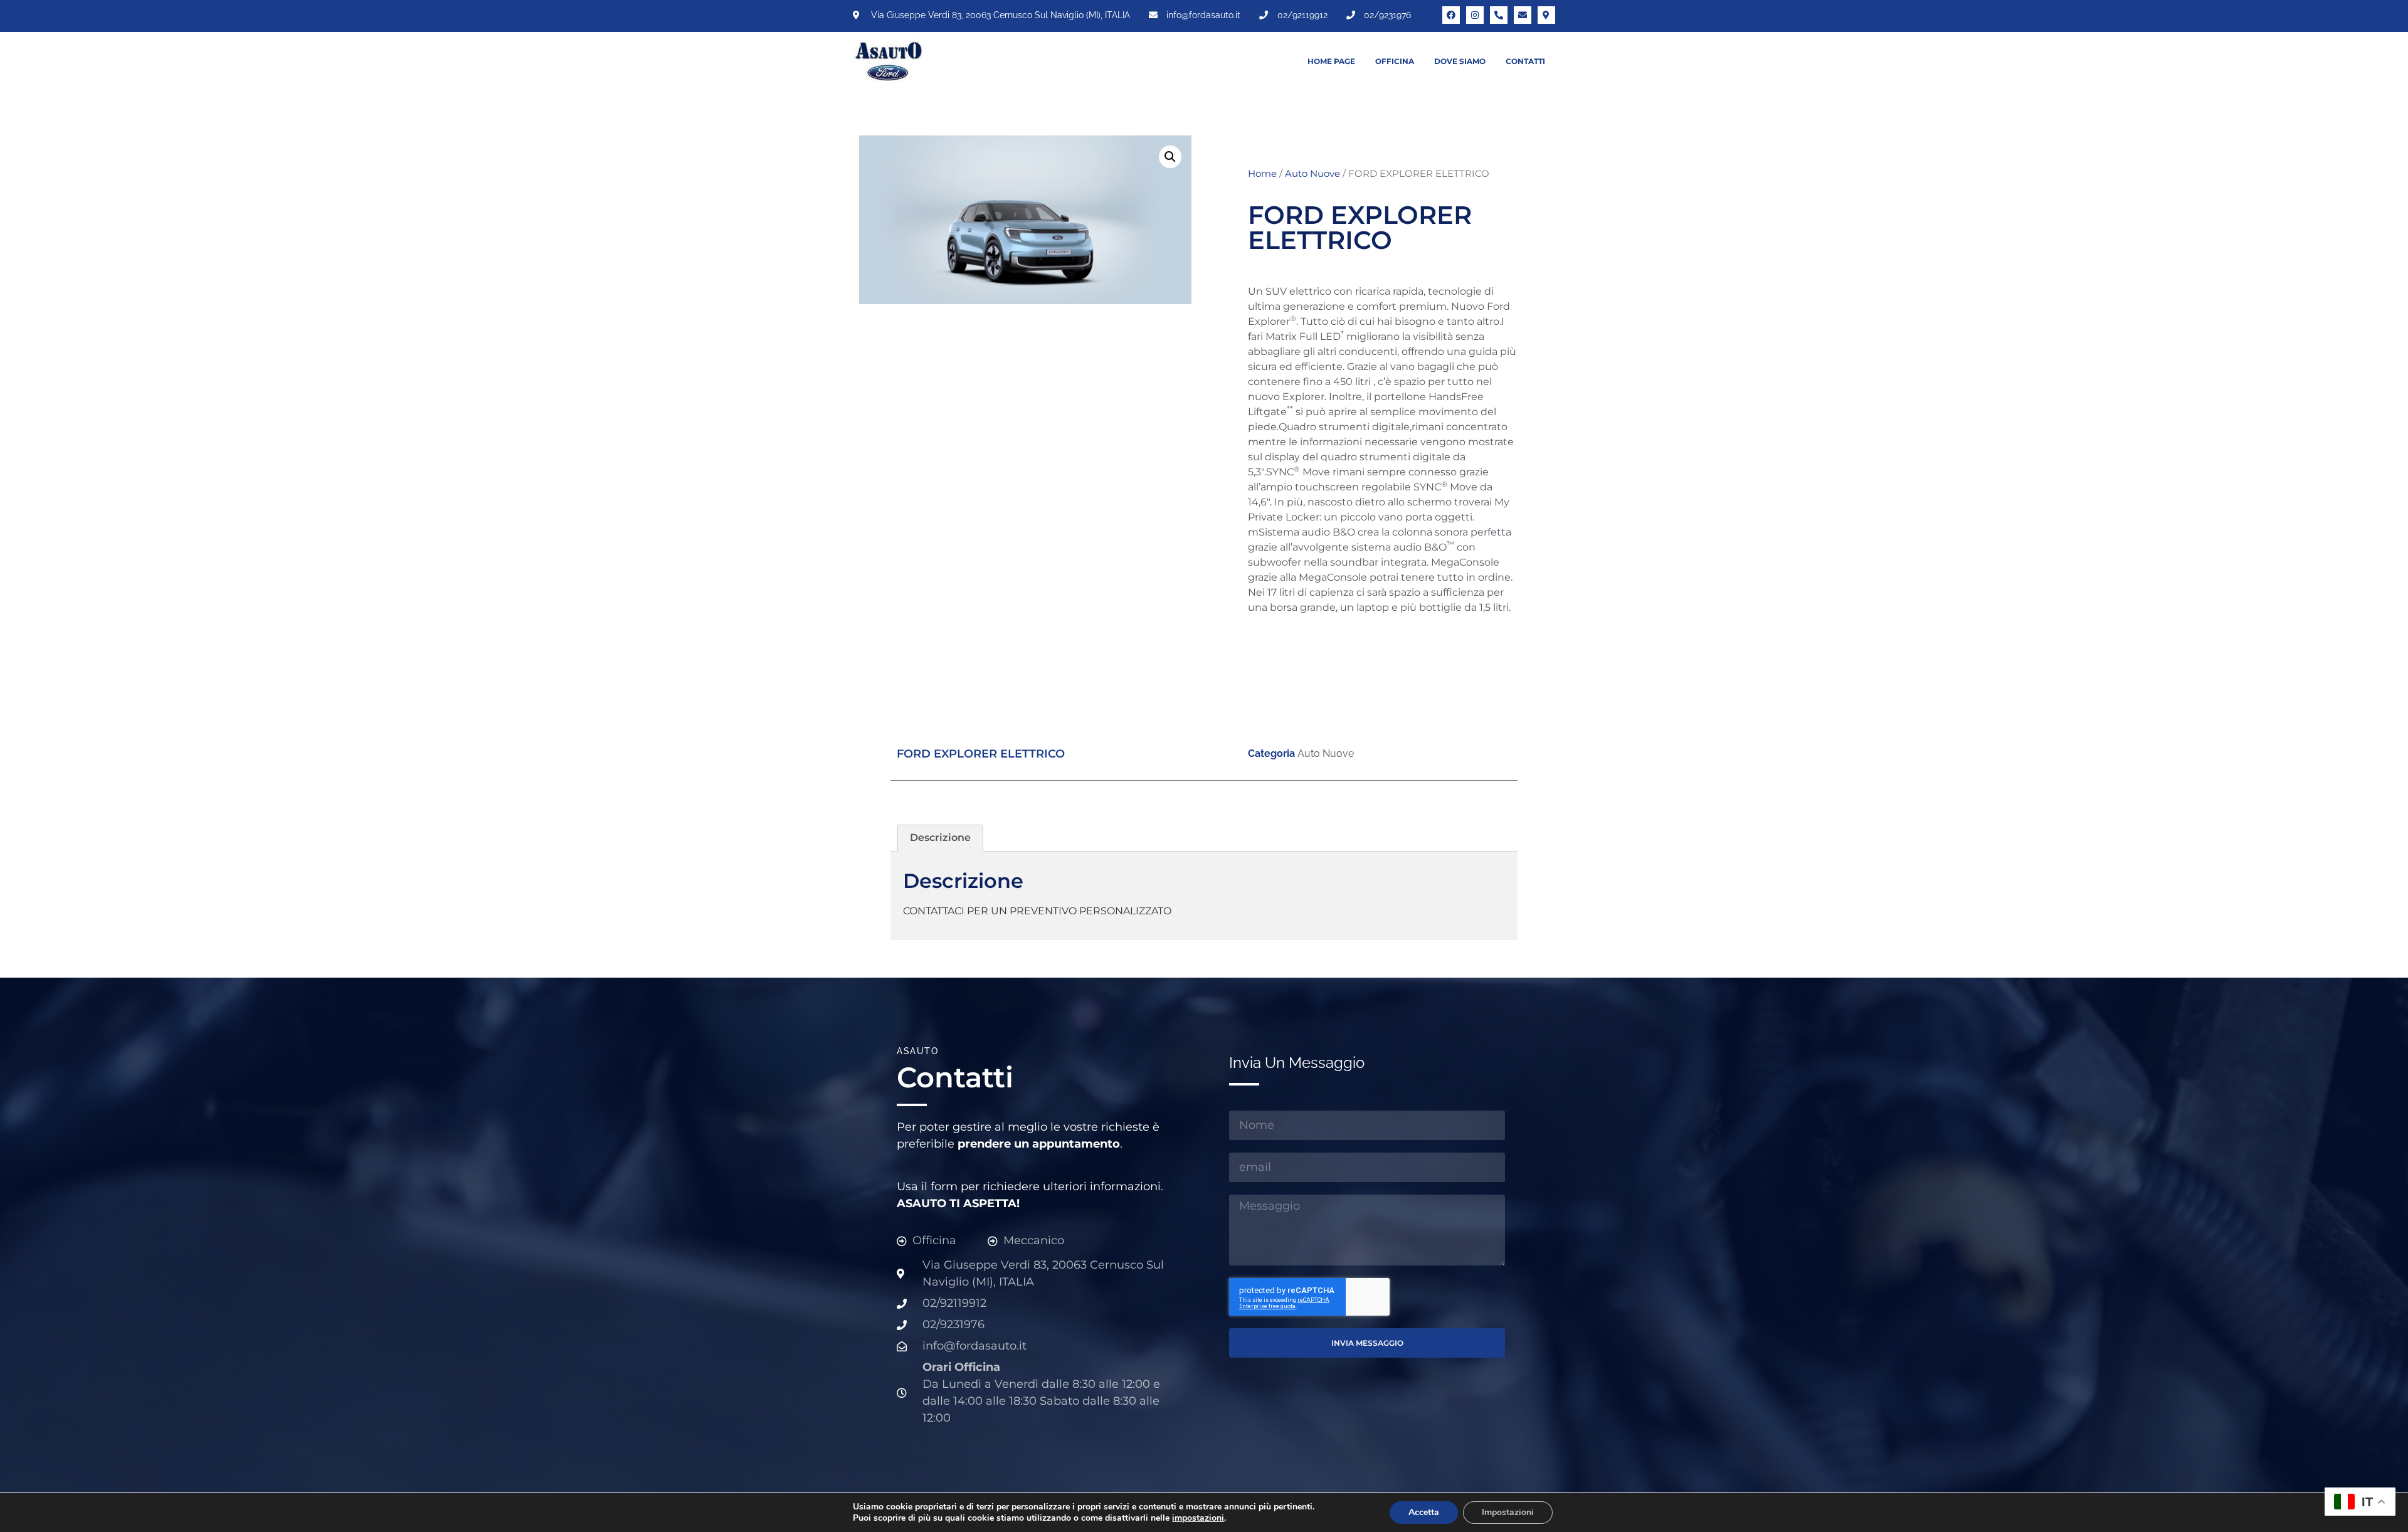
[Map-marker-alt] (1546, 15)
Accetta (1424, 1512)
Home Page (1331, 61)
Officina (1395, 61)
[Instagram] (1475, 15)
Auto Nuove (1312, 174)
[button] (1170, 157)
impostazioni (1198, 1518)
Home (1262, 174)
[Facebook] (1451, 15)
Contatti (1525, 61)
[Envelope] (1523, 15)
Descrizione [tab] (940, 837)
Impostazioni (1508, 1512)
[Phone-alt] (1499, 15)
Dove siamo (1460, 61)
